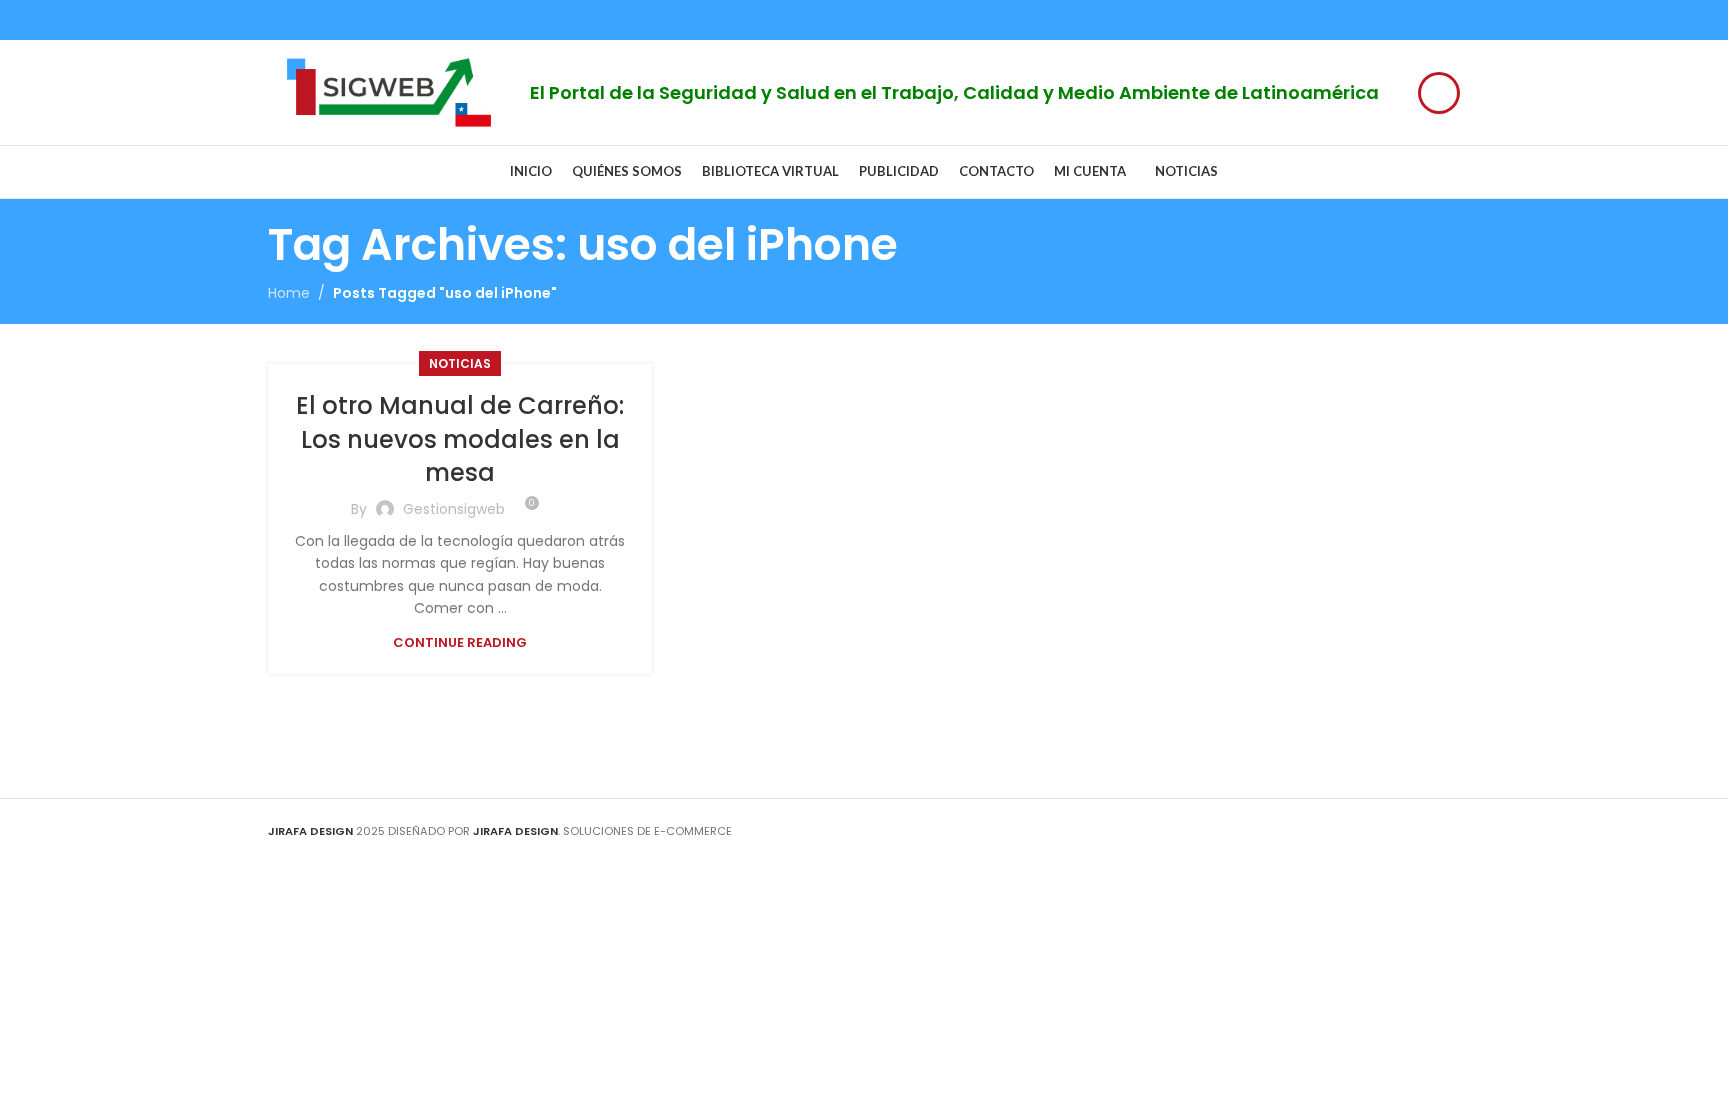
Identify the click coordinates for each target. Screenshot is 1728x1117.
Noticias (460, 363)
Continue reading (460, 642)
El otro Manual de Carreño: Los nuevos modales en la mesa (460, 439)
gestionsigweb (454, 509)
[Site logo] (389, 91)
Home (289, 293)
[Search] (1439, 93)
